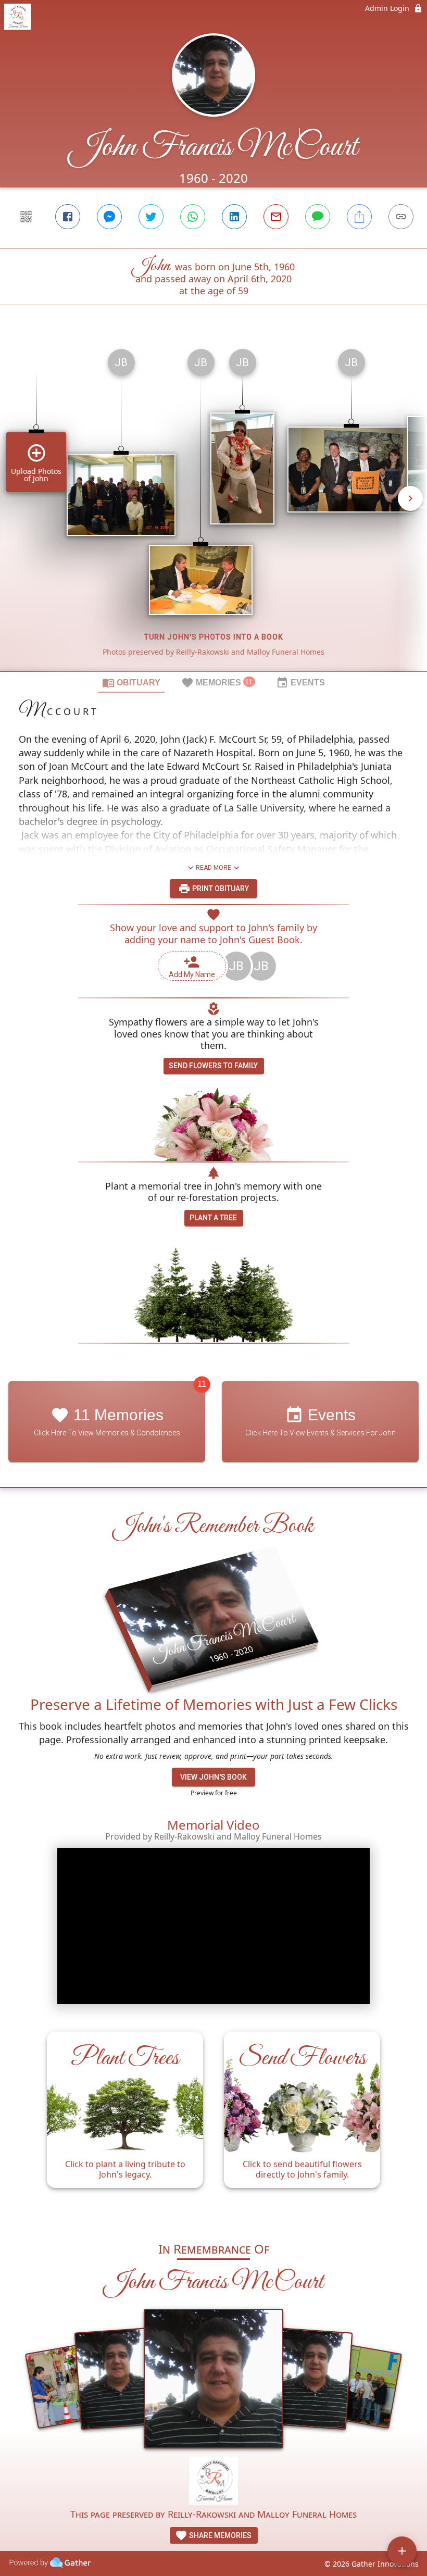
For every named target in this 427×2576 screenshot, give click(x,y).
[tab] (131, 682)
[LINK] (401, 217)
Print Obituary (220, 889)
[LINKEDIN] (234, 217)
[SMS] (318, 217)
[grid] (213, 506)
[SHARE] (359, 217)
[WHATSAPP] (193, 217)
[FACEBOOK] (68, 217)
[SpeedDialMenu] (402, 2551)
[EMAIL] (276, 217)
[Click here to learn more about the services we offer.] (214, 2482)
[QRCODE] (26, 217)
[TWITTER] (151, 217)
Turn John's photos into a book (214, 637)
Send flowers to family (213, 1066)
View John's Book (213, 1777)
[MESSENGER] (109, 217)
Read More (213, 868)
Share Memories (219, 2535)
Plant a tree (213, 1218)
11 (202, 1384)
